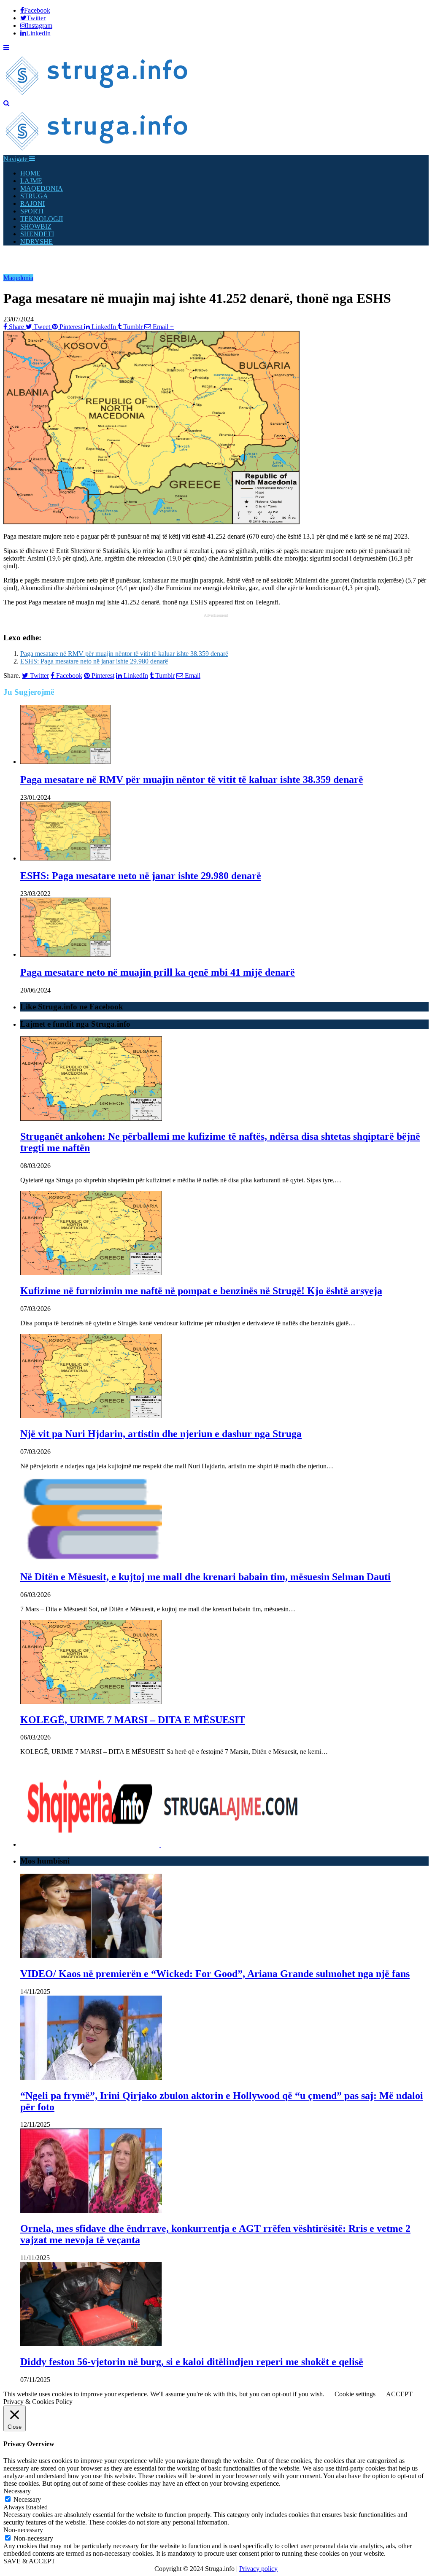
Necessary (27, 2499)
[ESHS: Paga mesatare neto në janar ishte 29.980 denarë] (65, 858)
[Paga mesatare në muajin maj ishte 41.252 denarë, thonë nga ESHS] (151, 522)
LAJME (31, 181)
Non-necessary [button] (23, 2530)
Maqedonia (18, 278)
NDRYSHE (36, 241)
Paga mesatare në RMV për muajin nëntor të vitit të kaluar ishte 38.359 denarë (124, 654)
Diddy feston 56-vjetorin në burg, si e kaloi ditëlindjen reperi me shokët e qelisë (192, 2362)
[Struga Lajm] (97, 96)
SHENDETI (37, 234)
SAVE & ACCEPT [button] (29, 2561)
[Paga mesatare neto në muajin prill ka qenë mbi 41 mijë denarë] (65, 954)
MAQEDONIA (42, 188)
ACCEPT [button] (399, 2394)
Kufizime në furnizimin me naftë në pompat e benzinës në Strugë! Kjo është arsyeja (201, 1291)
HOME (30, 173)
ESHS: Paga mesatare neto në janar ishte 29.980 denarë (94, 661)
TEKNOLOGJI (42, 219)
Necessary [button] (17, 2491)
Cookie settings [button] (355, 2394)
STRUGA (34, 196)
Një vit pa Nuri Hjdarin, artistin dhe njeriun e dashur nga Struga (161, 1434)
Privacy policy (258, 2569)
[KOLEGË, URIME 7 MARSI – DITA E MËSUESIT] (91, 1702)
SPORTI (32, 211)
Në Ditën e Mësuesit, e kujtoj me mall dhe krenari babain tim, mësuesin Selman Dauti (205, 1577)
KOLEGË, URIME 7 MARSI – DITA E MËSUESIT (133, 1720)
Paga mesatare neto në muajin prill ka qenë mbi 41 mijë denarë (158, 972)
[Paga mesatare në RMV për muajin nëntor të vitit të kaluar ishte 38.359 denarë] (65, 762)
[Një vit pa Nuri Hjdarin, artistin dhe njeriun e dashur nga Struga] (91, 1416)
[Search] (7, 103)
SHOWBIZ (36, 226)
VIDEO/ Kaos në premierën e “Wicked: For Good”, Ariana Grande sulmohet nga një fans (215, 1974)
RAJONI (32, 204)
